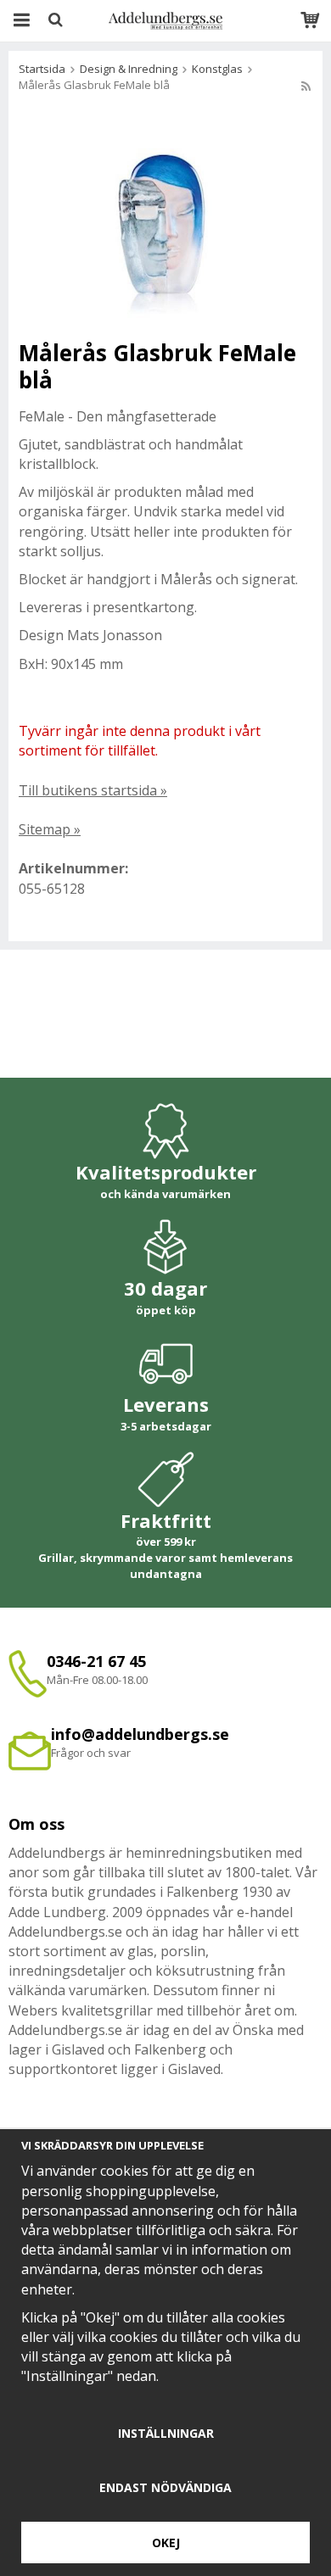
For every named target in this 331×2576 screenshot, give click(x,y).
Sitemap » (50, 829)
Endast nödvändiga (165, 2487)
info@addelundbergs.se (140, 1734)
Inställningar (166, 2433)
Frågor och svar (91, 1753)
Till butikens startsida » (93, 790)
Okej (166, 2543)
